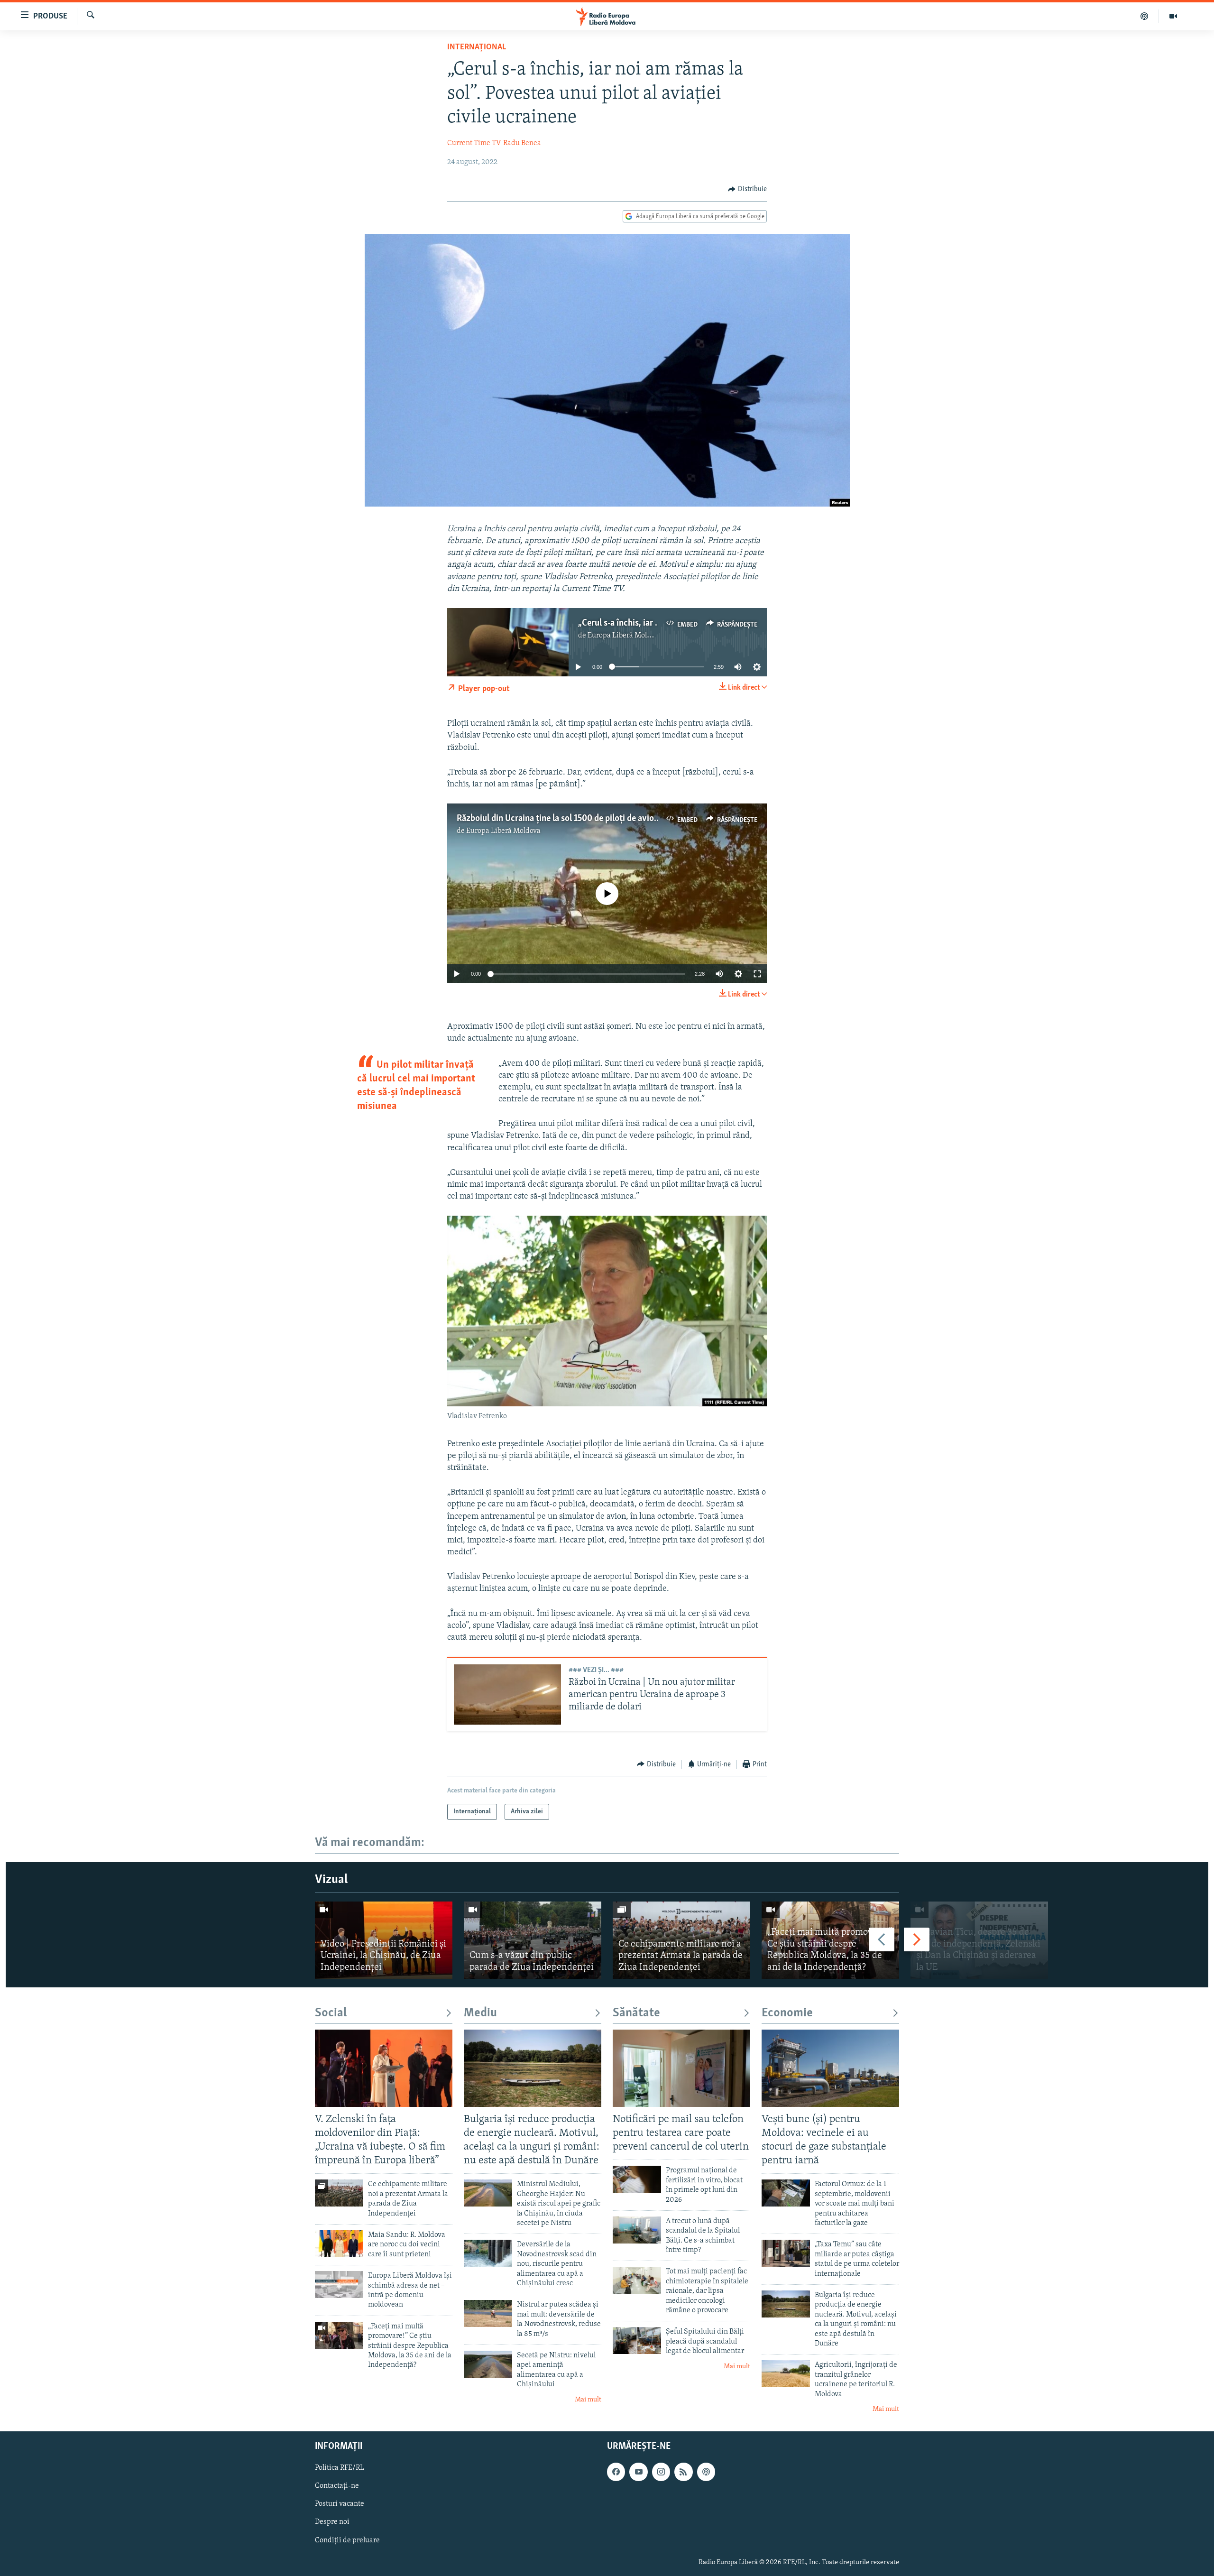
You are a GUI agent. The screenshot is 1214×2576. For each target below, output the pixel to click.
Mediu (480, 2013)
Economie (787, 2013)
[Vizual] (1173, 16)
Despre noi (332, 2522)
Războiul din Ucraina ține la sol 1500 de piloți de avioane (562, 819)
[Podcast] (1145, 16)
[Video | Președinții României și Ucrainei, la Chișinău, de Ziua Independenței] (384, 1940)
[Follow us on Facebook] (616, 2472)
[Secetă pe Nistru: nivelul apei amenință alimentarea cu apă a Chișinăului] (488, 2364)
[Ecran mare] (757, 974)
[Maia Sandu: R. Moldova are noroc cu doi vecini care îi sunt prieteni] (339, 2244)
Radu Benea (522, 143)
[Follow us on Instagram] (661, 2472)
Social (331, 2013)
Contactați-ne (337, 2486)
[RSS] (683, 2472)
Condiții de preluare (347, 2540)
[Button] (747, 189)
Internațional (477, 47)
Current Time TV (474, 143)
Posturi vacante (340, 2504)
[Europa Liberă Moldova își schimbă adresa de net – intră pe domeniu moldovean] (339, 2285)
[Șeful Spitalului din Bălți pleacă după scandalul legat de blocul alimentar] (637, 2341)
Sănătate (636, 2013)
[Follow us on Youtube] (638, 2472)
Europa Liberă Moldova (625, 636)
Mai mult (588, 2400)
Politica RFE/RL (340, 2468)
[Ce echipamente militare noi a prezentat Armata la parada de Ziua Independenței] (681, 1940)
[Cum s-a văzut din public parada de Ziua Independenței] (533, 1940)
